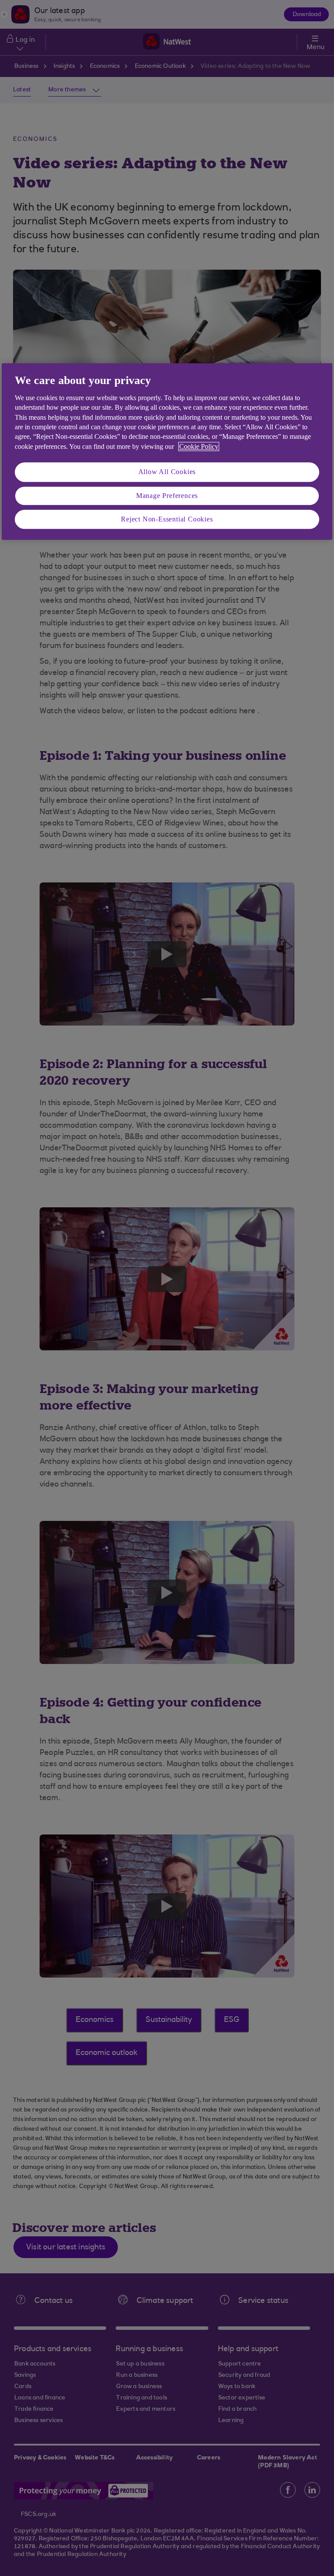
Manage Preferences (167, 496)
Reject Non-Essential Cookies (167, 519)
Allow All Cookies (167, 472)
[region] (167, 452)
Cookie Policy (199, 446)
